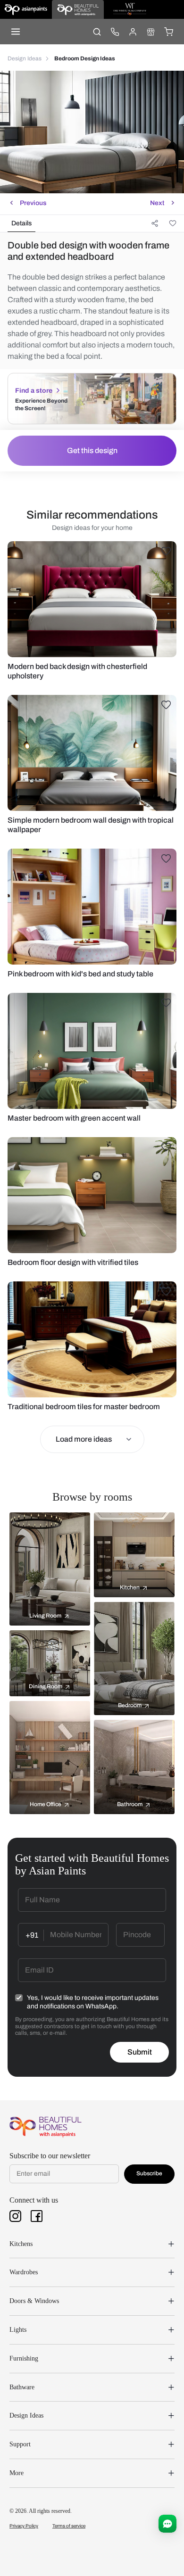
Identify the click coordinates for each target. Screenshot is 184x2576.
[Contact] (115, 32)
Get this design (92, 450)
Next (157, 203)
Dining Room (46, 1686)
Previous (33, 203)
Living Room (45, 1616)
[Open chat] (167, 2524)
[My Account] (133, 32)
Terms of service (69, 2526)
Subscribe (149, 2173)
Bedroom (130, 1705)
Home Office (46, 1804)
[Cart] (168, 32)
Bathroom (130, 1804)
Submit (140, 2052)
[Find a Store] (151, 32)
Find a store (34, 391)
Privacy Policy (24, 2526)
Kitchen (130, 1587)
